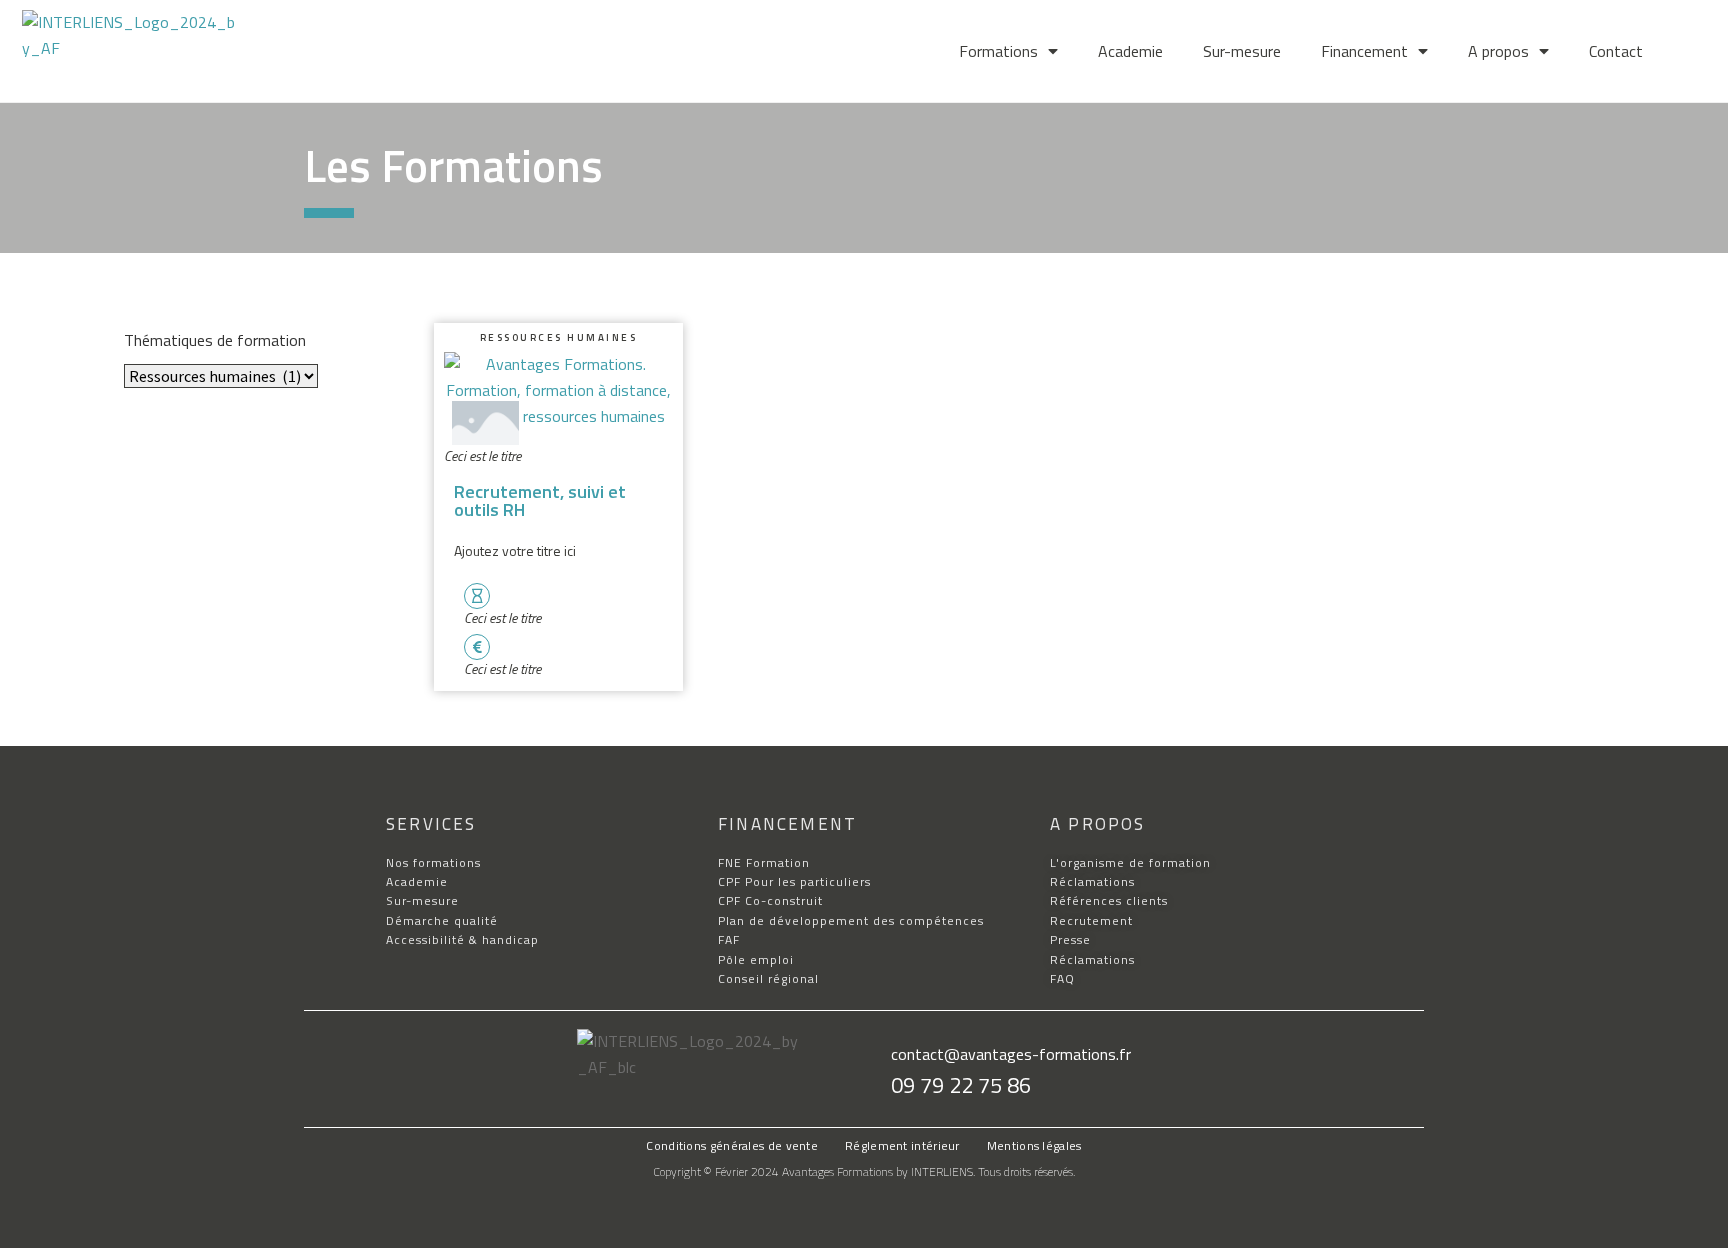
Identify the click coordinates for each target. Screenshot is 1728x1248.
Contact (1616, 51)
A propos (1498, 51)
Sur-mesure (1242, 51)
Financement (1364, 51)
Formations (998, 51)
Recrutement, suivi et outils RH (540, 500)
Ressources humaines (559, 337)
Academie (1130, 51)
